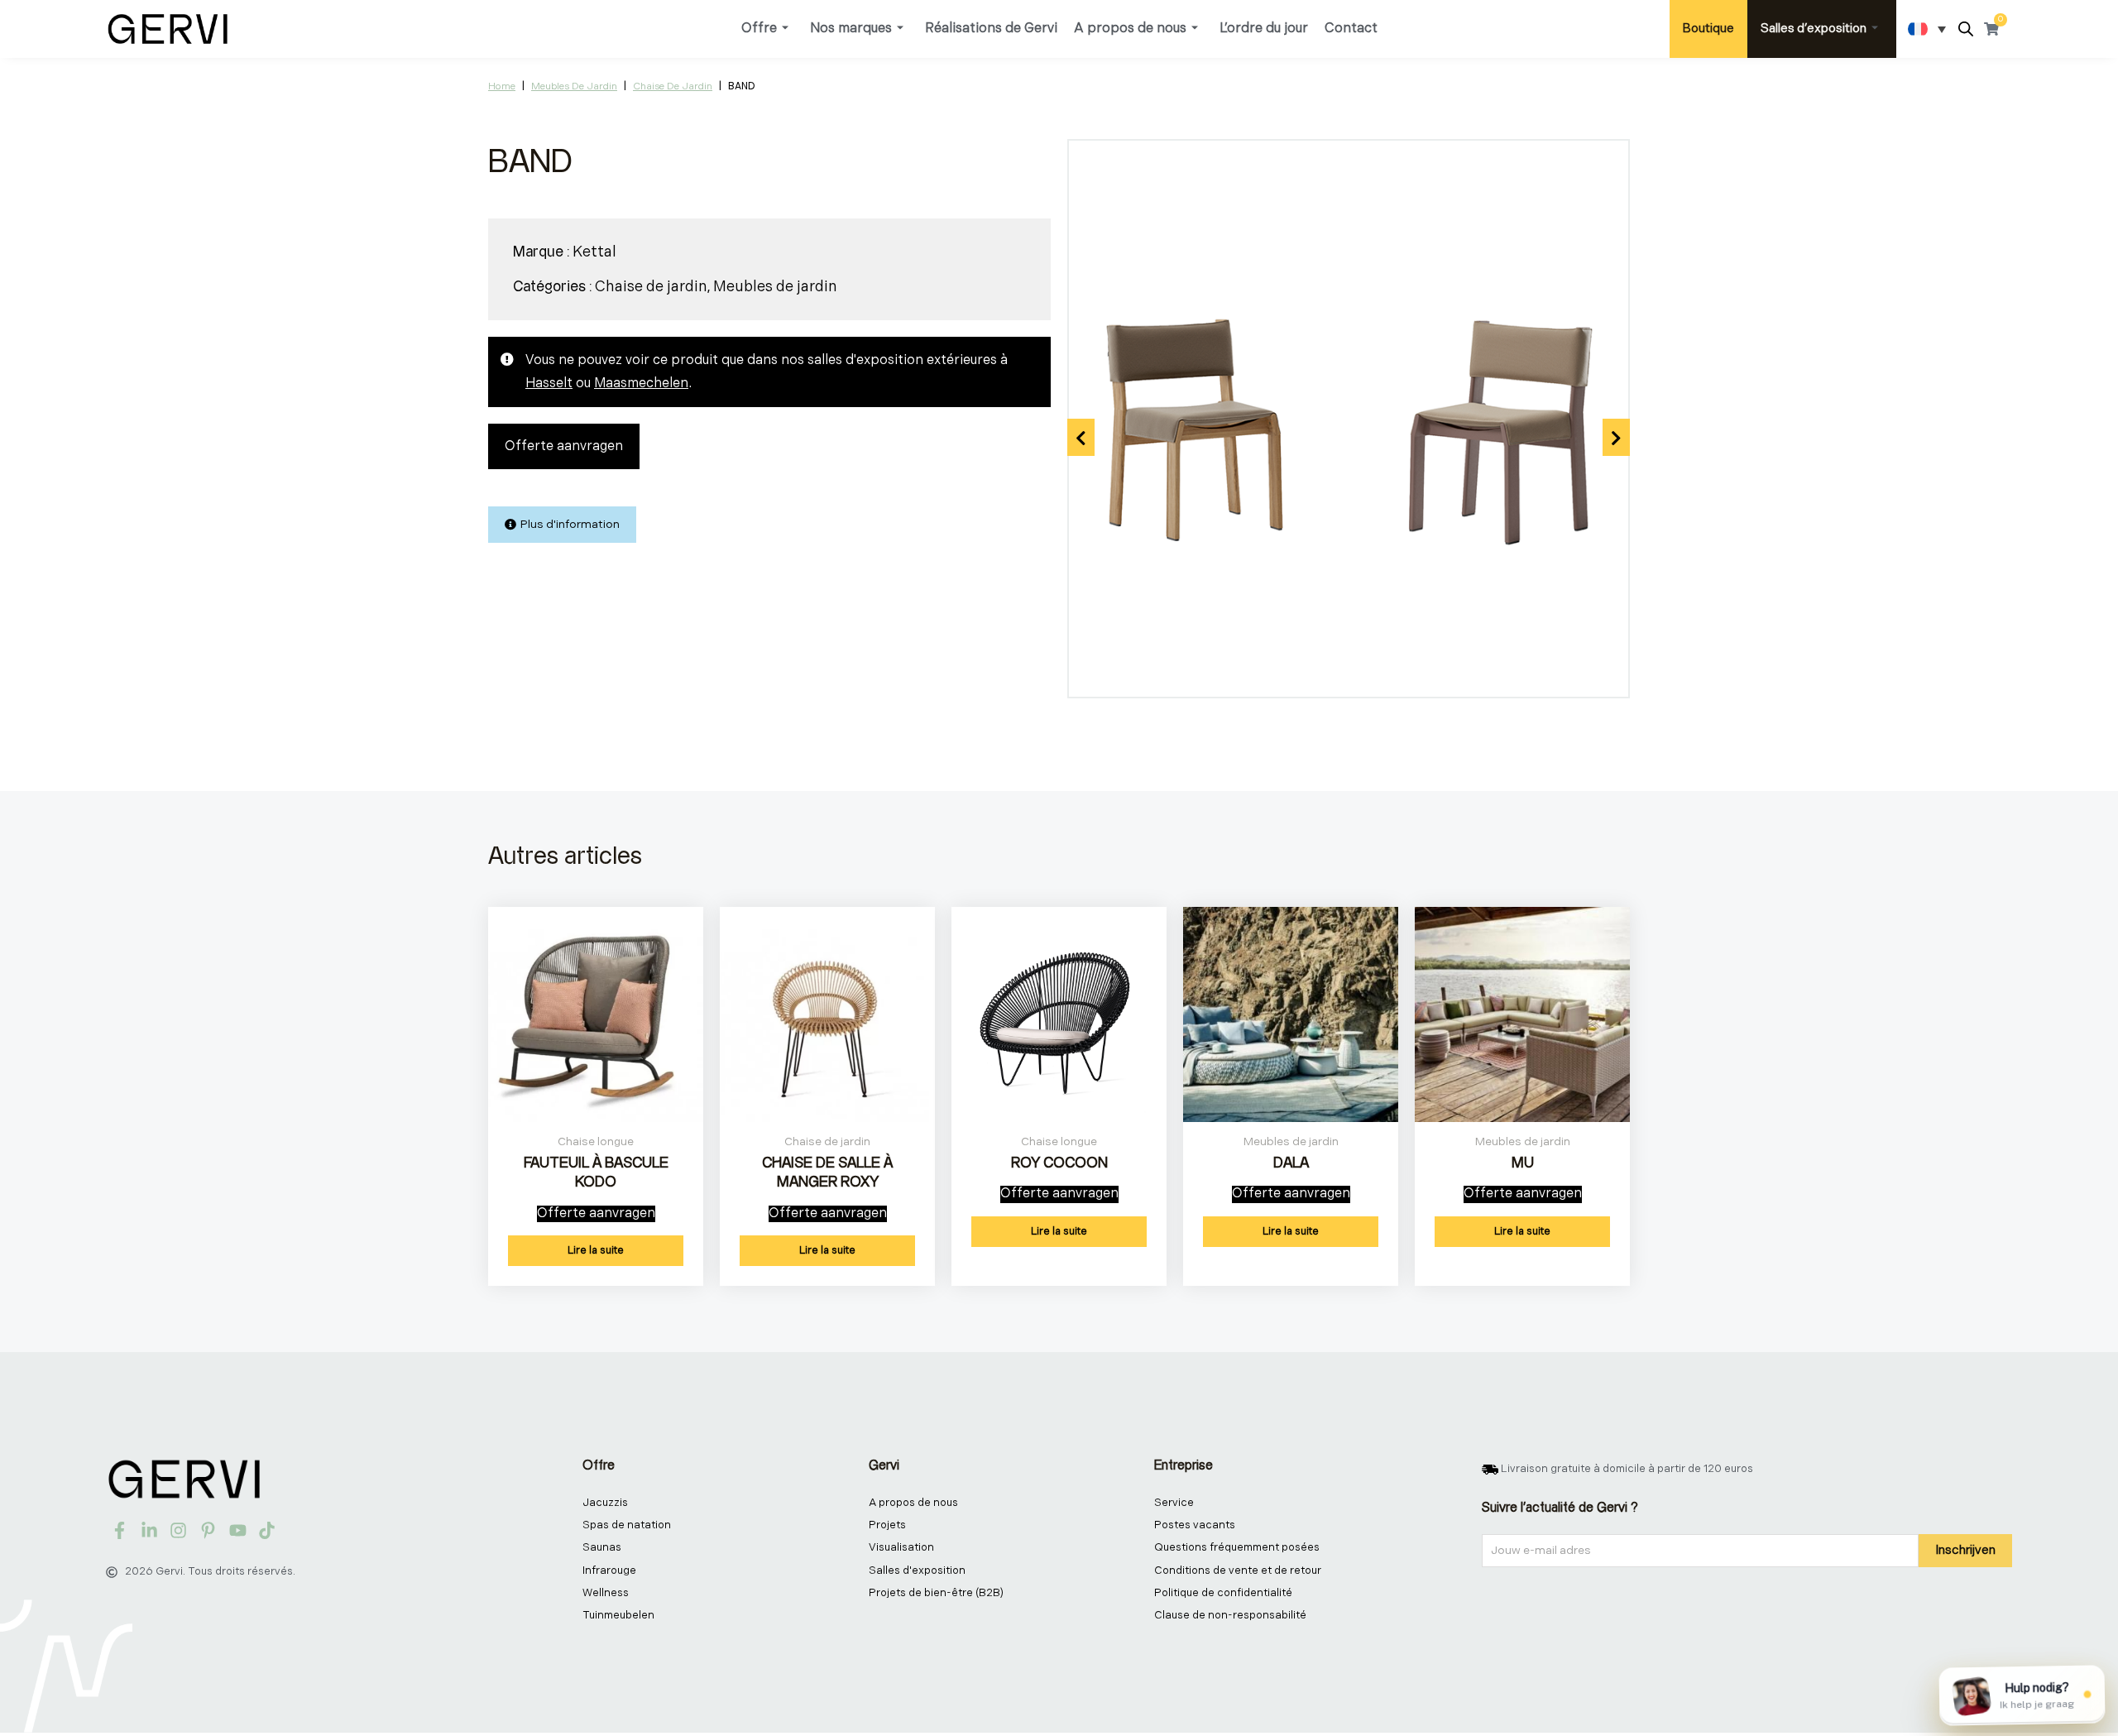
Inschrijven (1965, 1550)
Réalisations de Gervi (991, 29)
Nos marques (851, 29)
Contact (1351, 29)
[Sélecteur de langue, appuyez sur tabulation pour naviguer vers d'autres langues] (1927, 29)
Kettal (594, 252)
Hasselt (549, 384)
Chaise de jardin (673, 86)
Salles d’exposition (1814, 29)
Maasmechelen (641, 384)
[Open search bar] (1966, 29)
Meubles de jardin (574, 86)
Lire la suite (596, 1250)
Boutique (1708, 29)
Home (502, 86)
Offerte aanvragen (564, 446)
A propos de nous (1130, 29)
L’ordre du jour (1264, 29)
